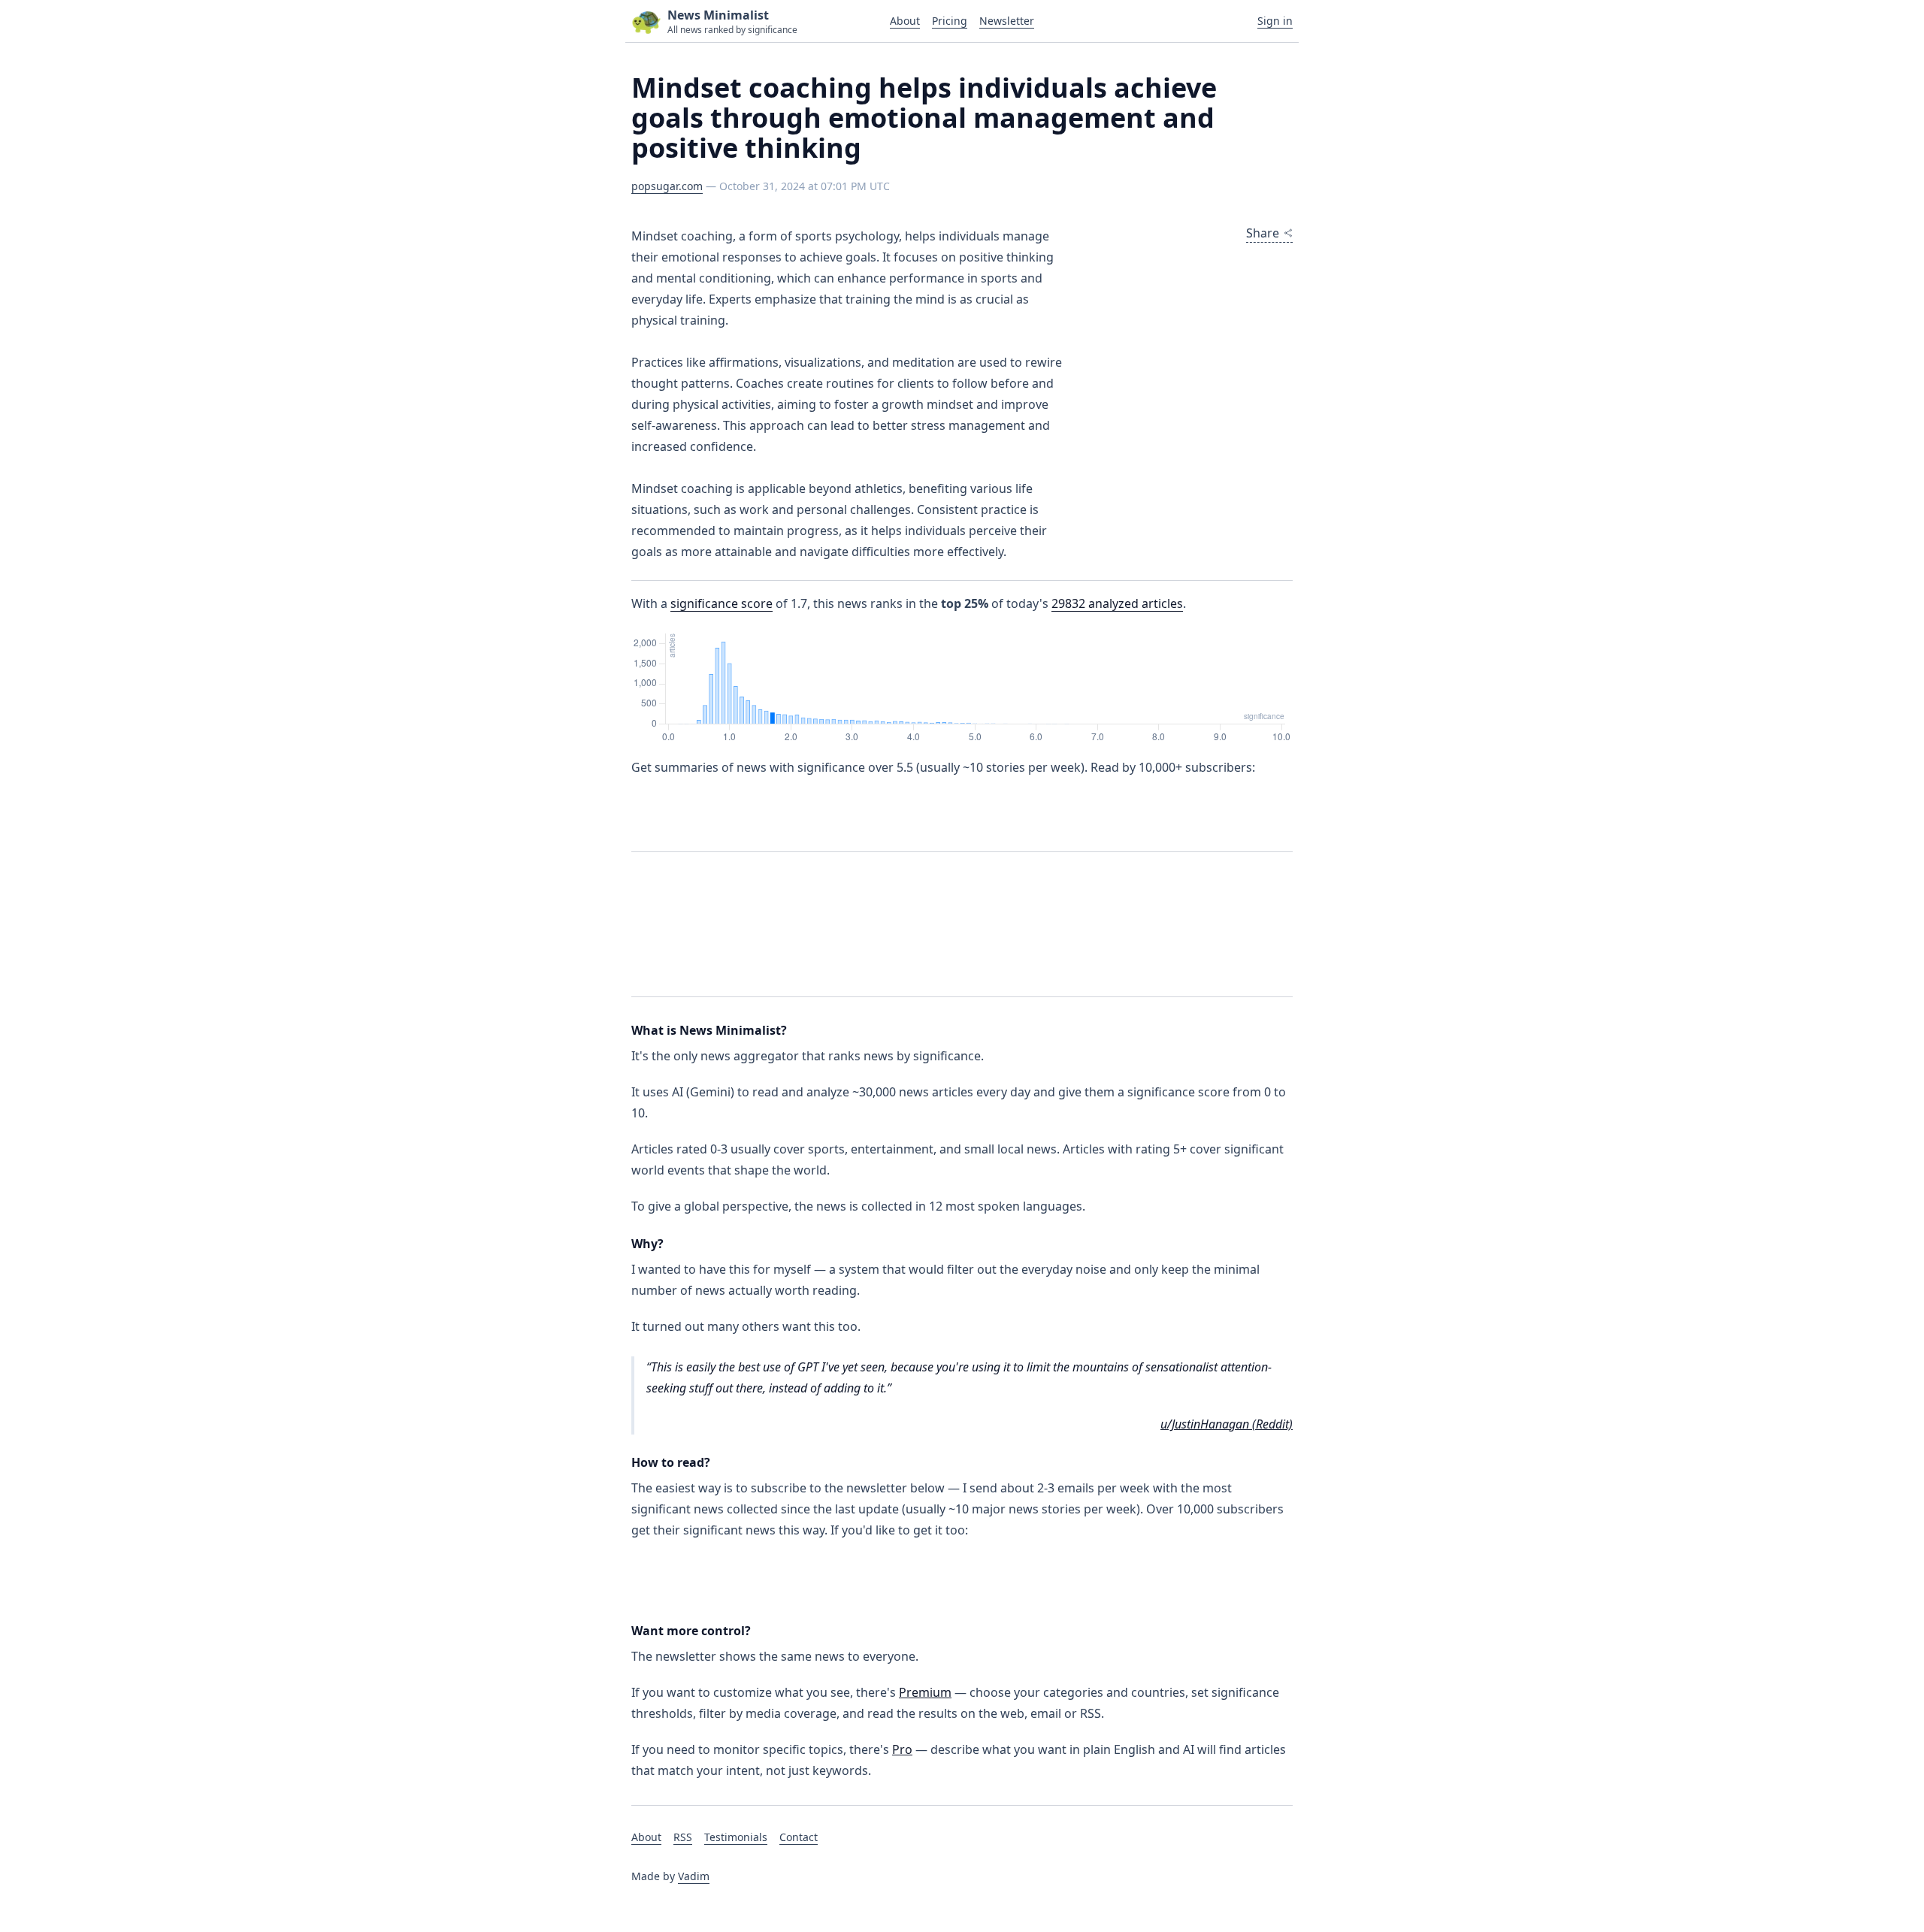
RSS (683, 1837)
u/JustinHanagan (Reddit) (1227, 1424)
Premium (925, 1692)
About (905, 21)
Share (1263, 233)
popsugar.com (667, 186)
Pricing (950, 21)
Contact (799, 1837)
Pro (902, 1749)
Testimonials (736, 1837)
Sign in (1275, 21)
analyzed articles (1117, 603)
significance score (721, 603)
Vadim (694, 1876)
